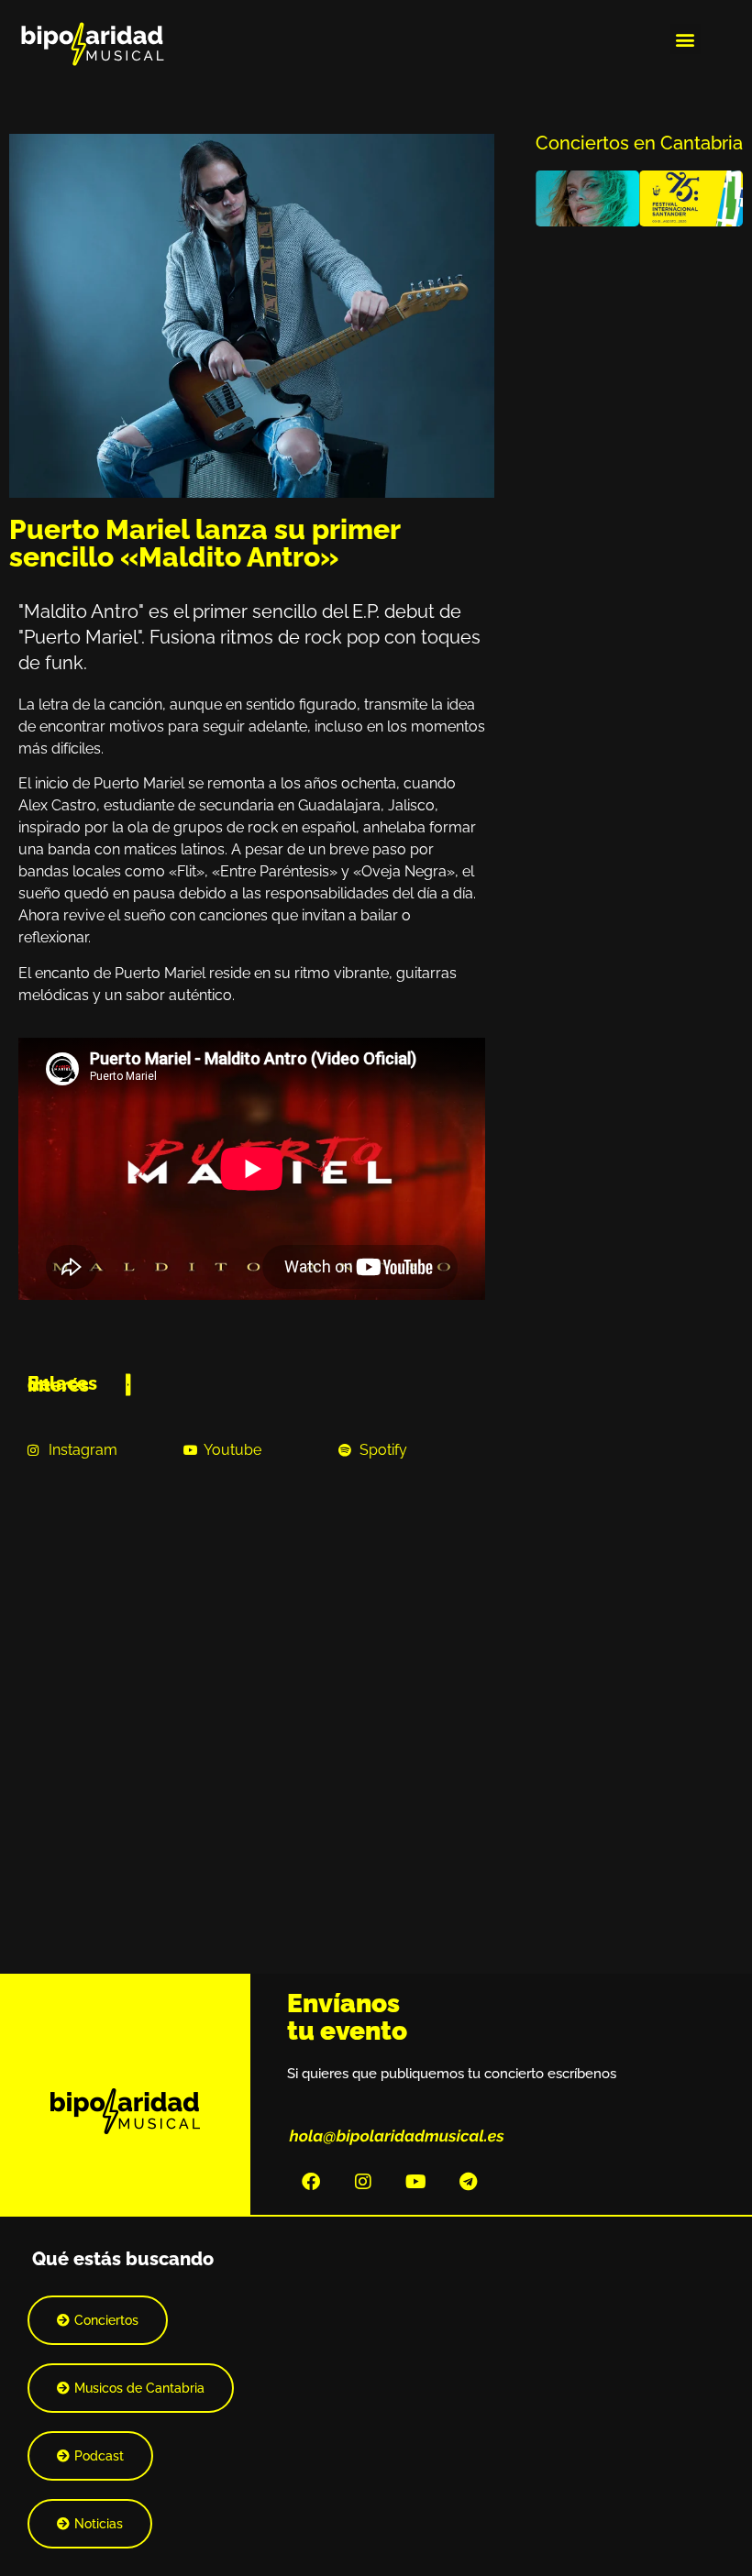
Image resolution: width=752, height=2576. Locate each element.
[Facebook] (311, 2182)
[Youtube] (415, 2182)
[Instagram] (363, 2182)
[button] (686, 39)
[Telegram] (468, 2182)
